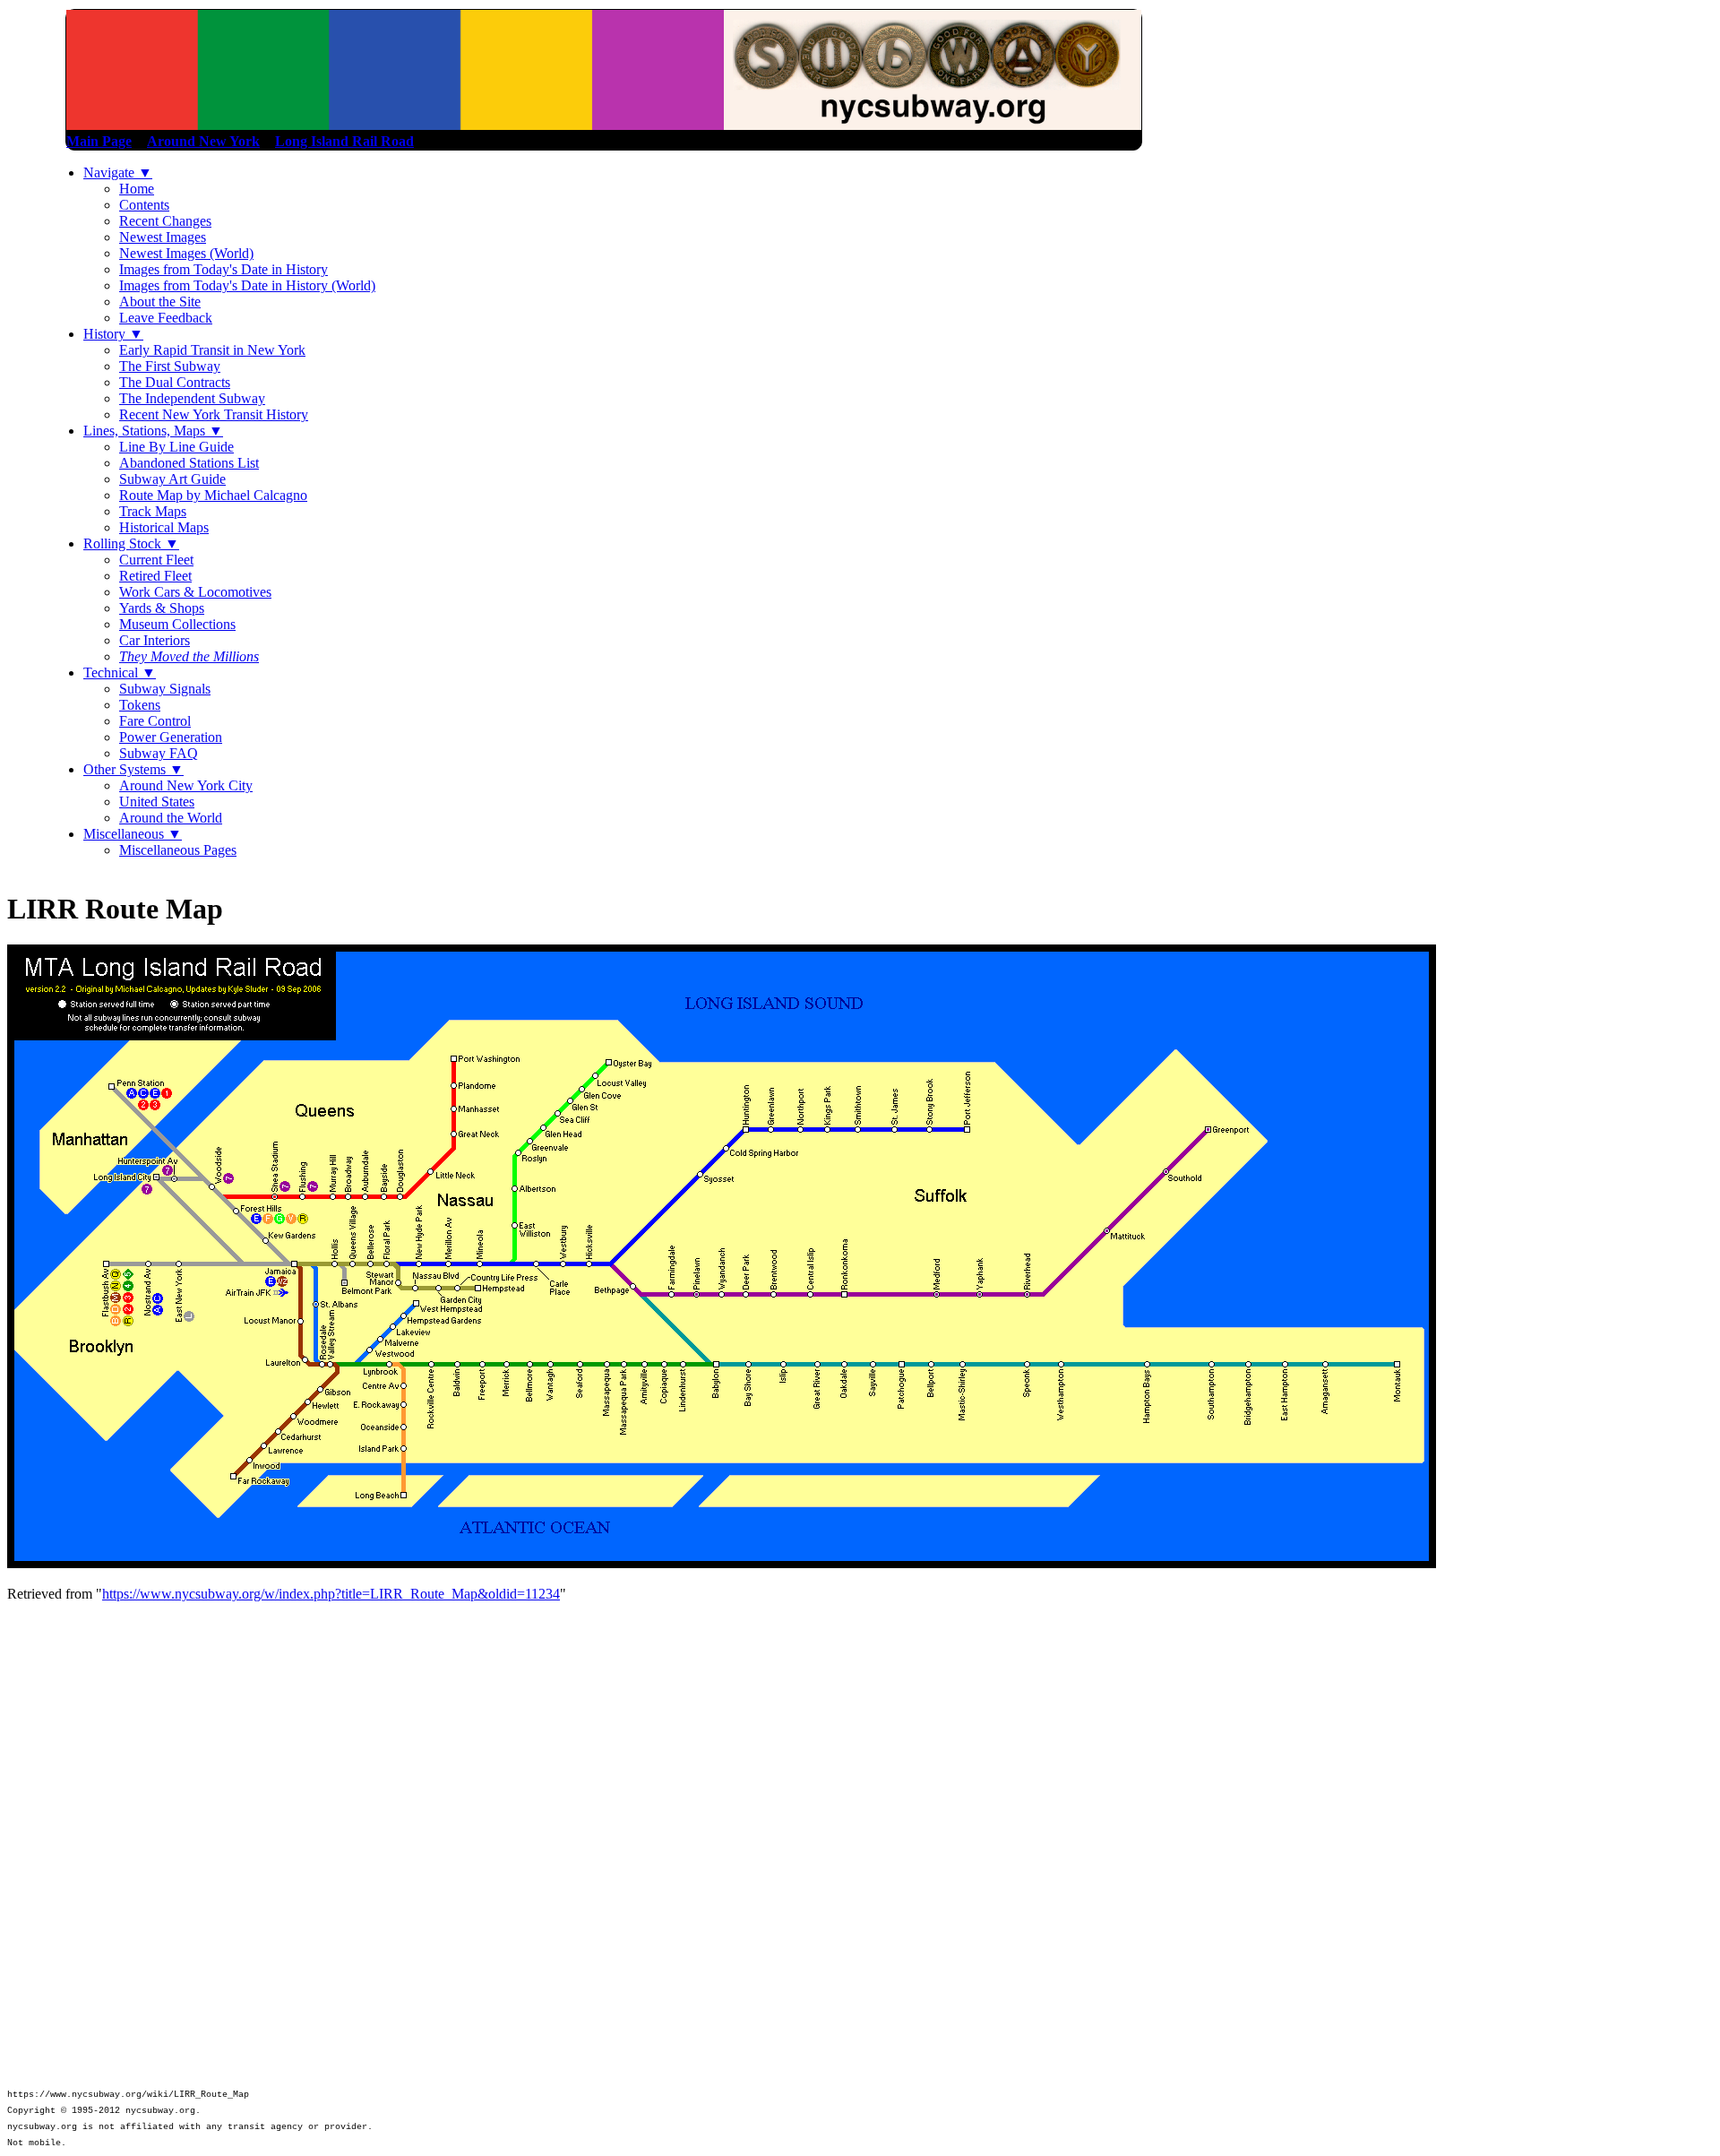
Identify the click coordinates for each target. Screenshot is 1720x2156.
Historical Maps (164, 527)
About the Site (160, 302)
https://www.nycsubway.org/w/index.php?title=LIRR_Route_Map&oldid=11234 (331, 1594)
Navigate (118, 172)
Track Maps (153, 511)
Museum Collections (177, 624)
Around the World (171, 818)
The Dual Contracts (175, 382)
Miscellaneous (133, 834)
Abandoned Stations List (189, 463)
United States (157, 802)
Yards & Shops (162, 608)
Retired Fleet (155, 576)
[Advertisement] (860, 1737)
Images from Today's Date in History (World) (247, 285)
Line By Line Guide (176, 447)
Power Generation (171, 737)
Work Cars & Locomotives (195, 592)
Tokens (140, 705)
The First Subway (170, 366)
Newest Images (163, 237)
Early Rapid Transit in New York (212, 350)
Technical (120, 673)
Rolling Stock (131, 543)
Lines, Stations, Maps (153, 431)
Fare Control (155, 721)
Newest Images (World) (186, 253)
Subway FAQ (159, 753)
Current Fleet (156, 560)
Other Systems (133, 769)
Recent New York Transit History (214, 414)
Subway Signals (165, 689)
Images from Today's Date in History (224, 269)
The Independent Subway (192, 398)
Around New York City (186, 785)
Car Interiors (155, 640)
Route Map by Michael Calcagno (213, 495)
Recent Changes (165, 221)
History (113, 334)
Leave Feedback (166, 318)
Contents (144, 205)
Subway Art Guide (172, 479)
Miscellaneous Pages (178, 850)
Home (137, 189)
